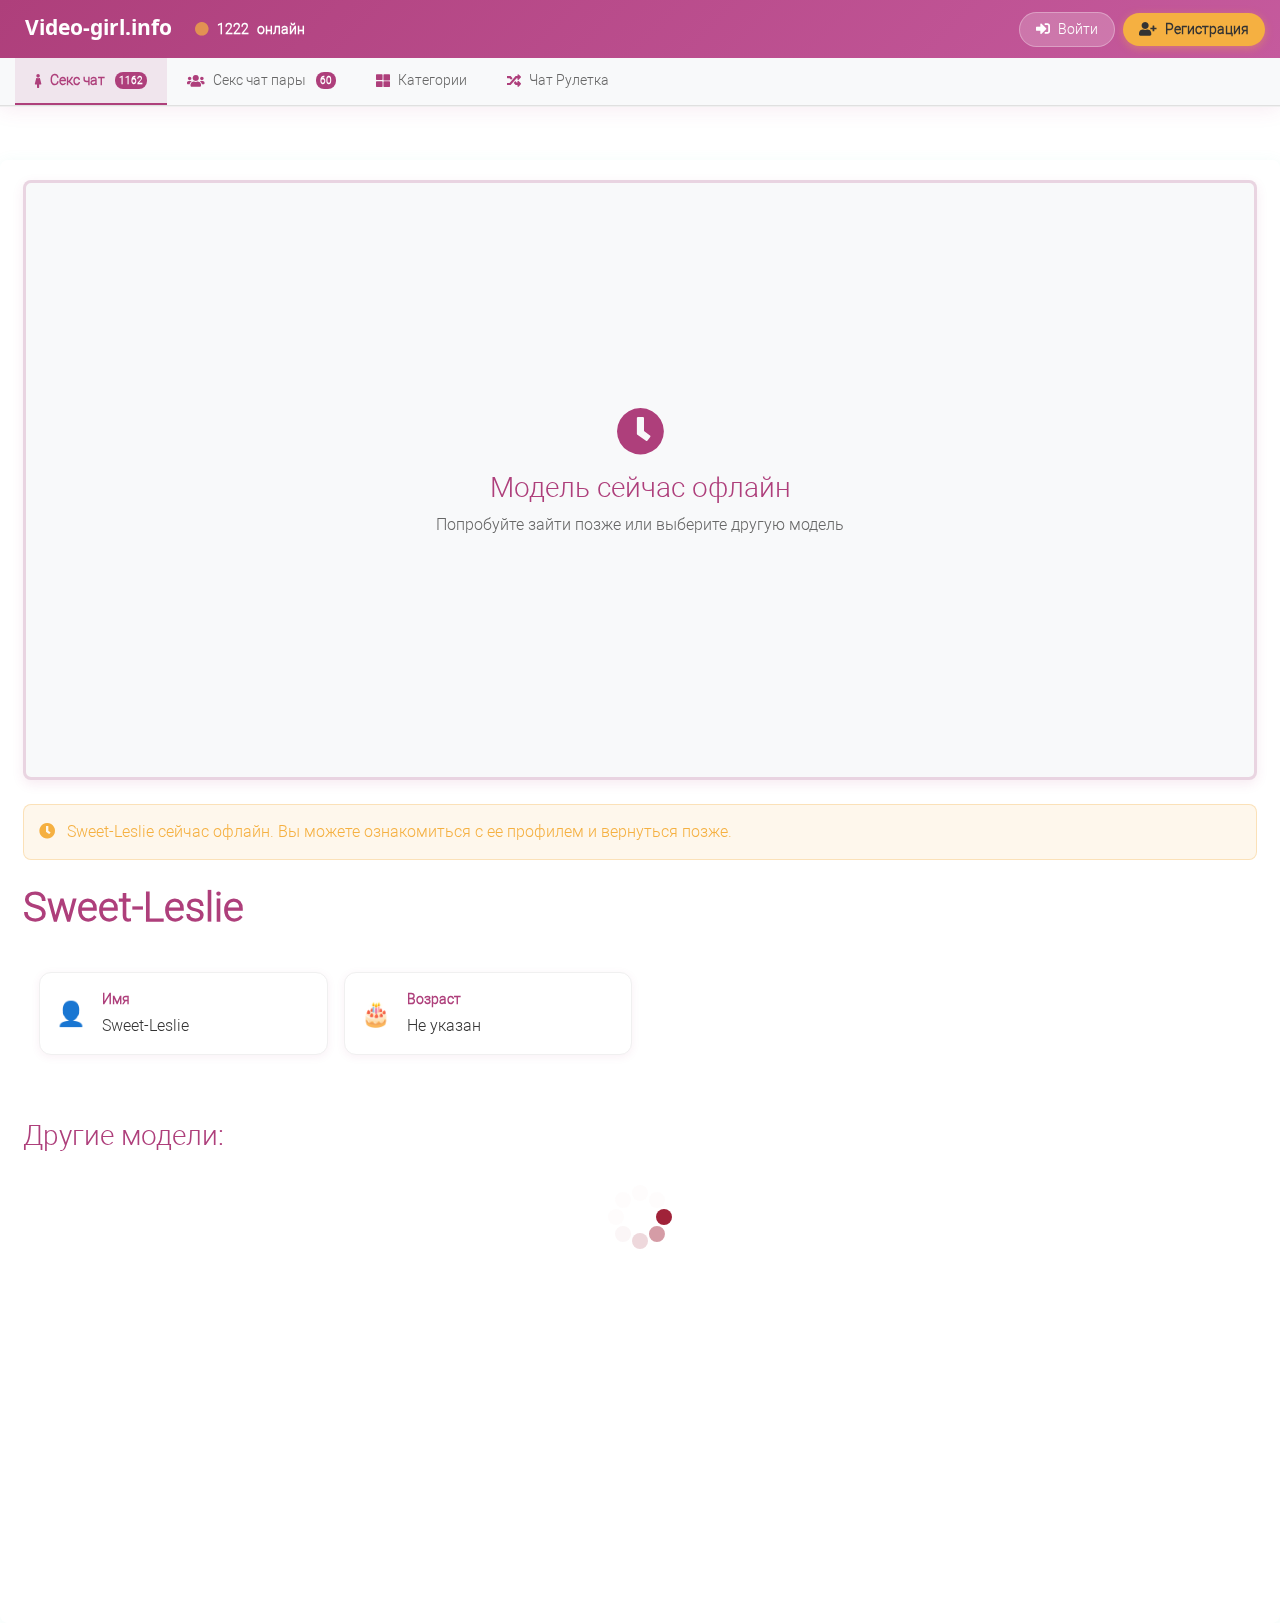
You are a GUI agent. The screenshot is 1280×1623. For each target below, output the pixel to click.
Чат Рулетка (569, 80)
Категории (432, 80)
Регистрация (1207, 29)
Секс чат (96, 80)
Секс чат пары (272, 80)
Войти (1078, 29)
